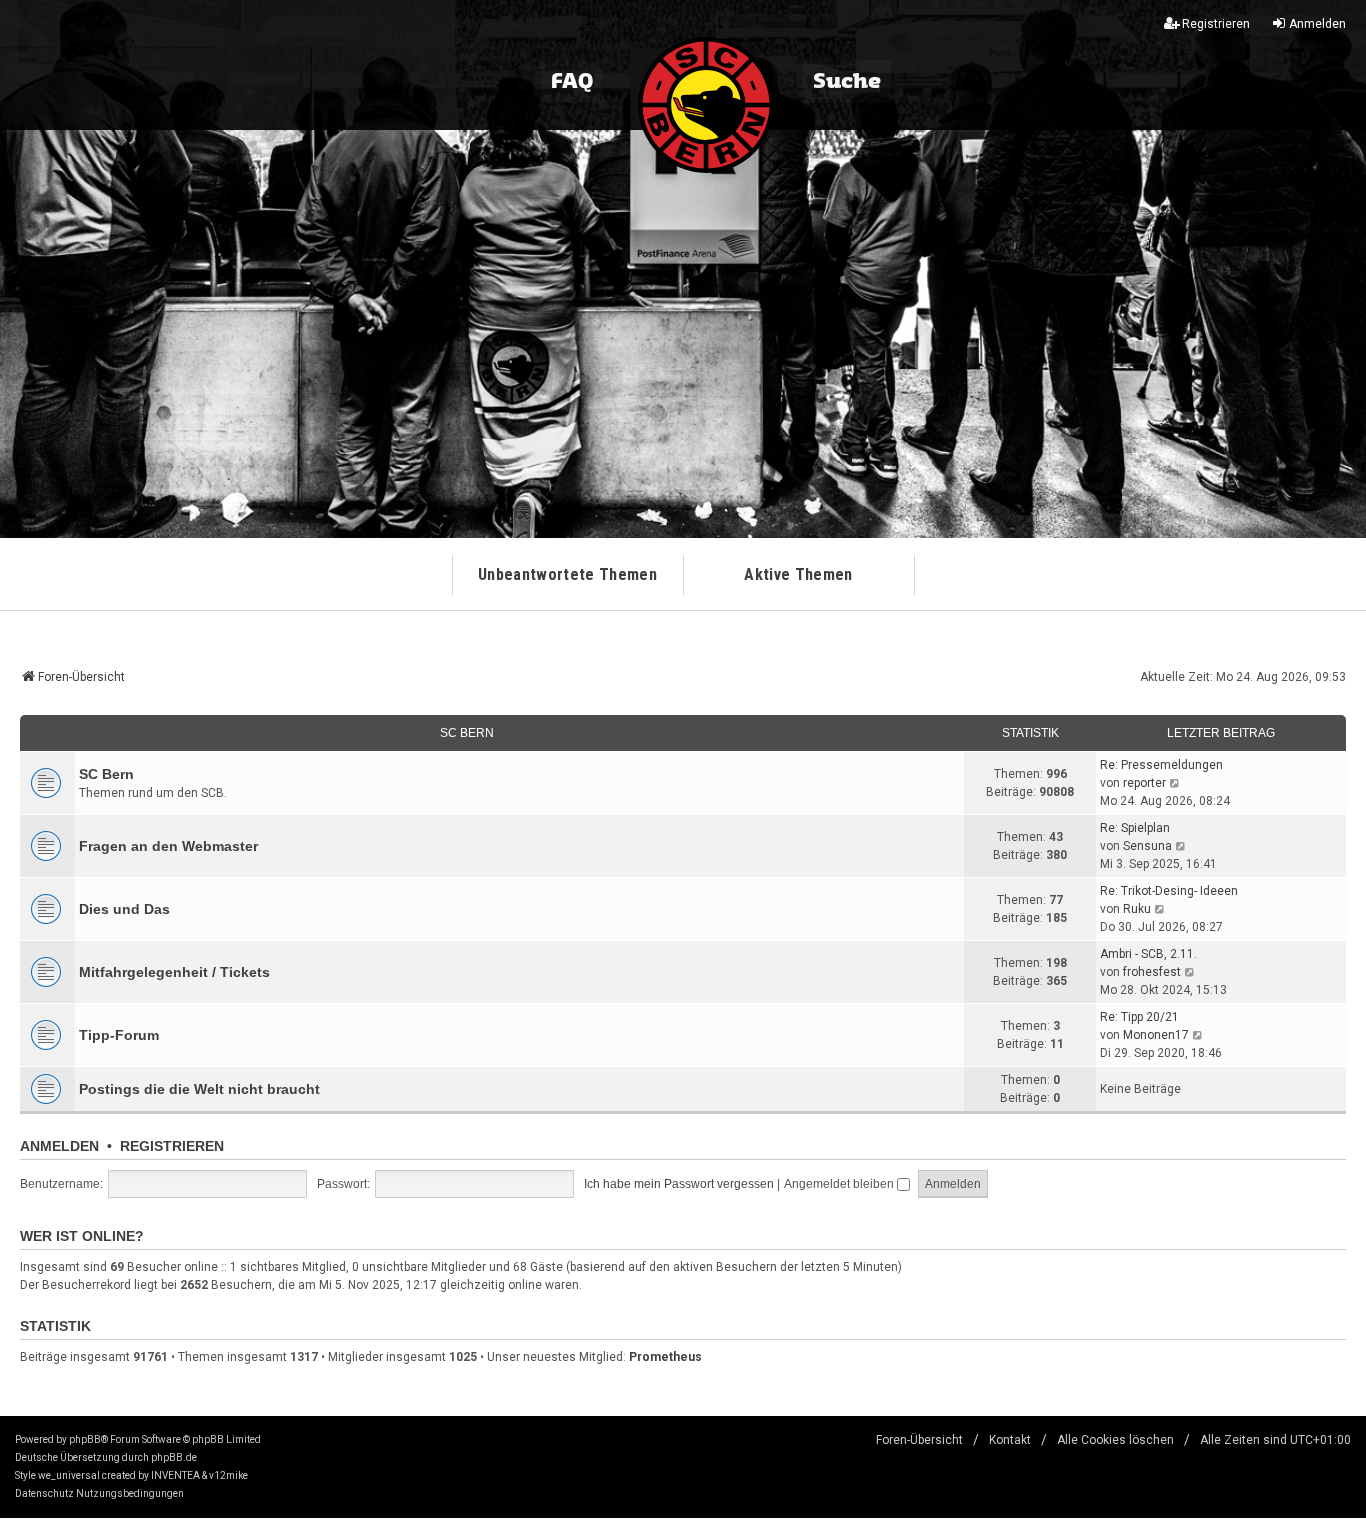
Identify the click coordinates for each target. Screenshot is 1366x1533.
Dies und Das (124, 909)
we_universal (69, 1475)
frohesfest (1152, 972)
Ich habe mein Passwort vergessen (679, 1184)
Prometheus (665, 1357)
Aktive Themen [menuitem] (798, 574)
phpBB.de (174, 1457)
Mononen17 (1156, 1035)
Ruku (1137, 909)
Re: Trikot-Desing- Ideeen (1169, 891)
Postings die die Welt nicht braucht (199, 1089)
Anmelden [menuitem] (1317, 24)
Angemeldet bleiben (840, 1184)
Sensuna (1147, 846)
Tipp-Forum (119, 1035)
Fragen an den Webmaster (168, 846)
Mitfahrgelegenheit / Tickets (174, 972)
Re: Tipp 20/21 (1139, 1017)
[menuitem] (44, 1494)
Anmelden (59, 1146)
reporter (1144, 783)
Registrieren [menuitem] (1216, 24)
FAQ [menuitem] (572, 82)
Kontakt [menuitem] (1010, 1440)
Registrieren (172, 1146)
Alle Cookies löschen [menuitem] (1115, 1440)
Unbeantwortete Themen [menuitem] (567, 574)
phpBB (85, 1439)
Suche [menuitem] (847, 82)
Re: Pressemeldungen (1161, 765)
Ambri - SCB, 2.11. (1148, 954)
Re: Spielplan (1135, 828)
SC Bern (467, 733)
